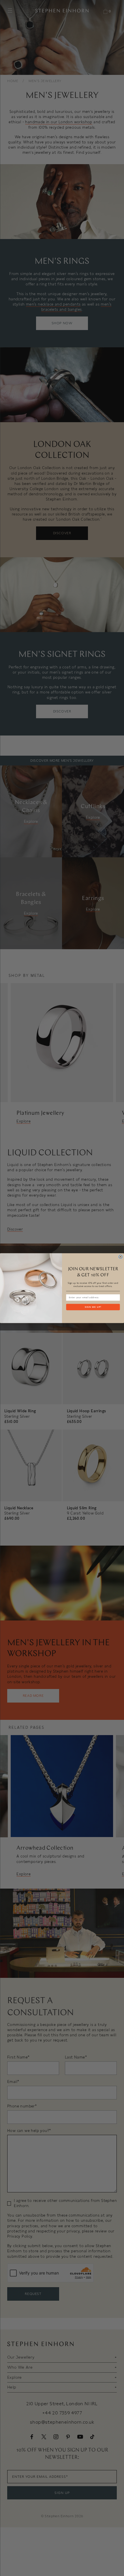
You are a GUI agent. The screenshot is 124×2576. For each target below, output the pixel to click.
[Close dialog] (120, 1257)
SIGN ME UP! (93, 1307)
